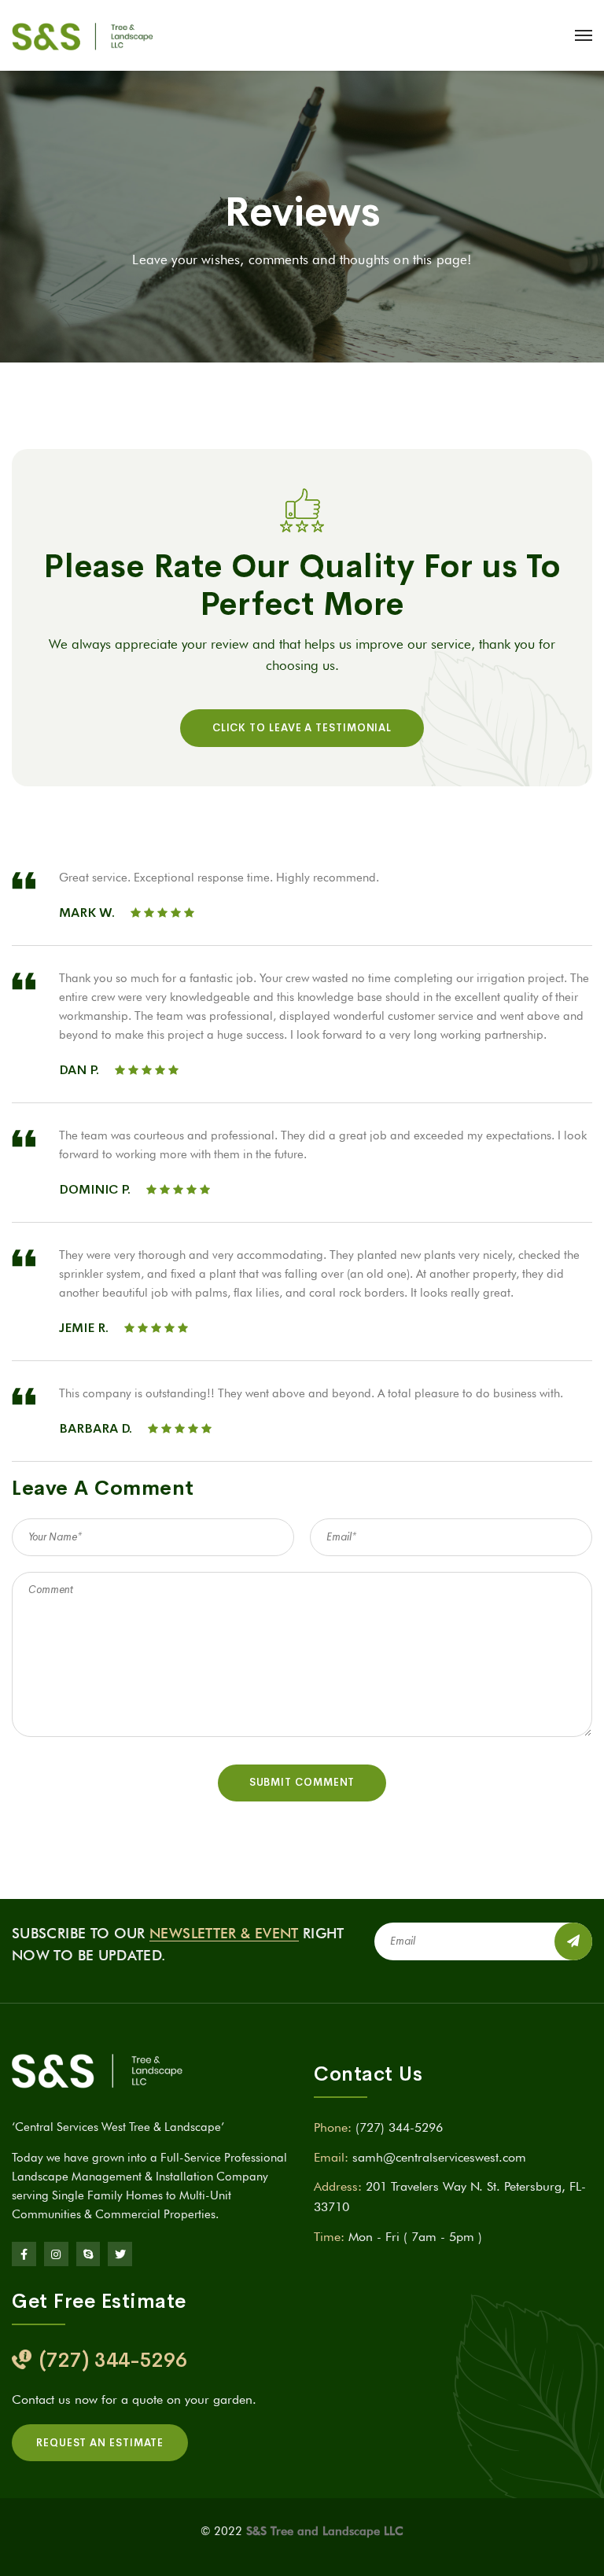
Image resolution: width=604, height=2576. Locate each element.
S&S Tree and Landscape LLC (325, 2531)
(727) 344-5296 (399, 2127)
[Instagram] (56, 2254)
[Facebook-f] (24, 2254)
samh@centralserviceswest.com (439, 2157)
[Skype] (88, 2254)
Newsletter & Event (224, 1933)
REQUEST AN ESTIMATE (100, 2443)
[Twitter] (120, 2254)
